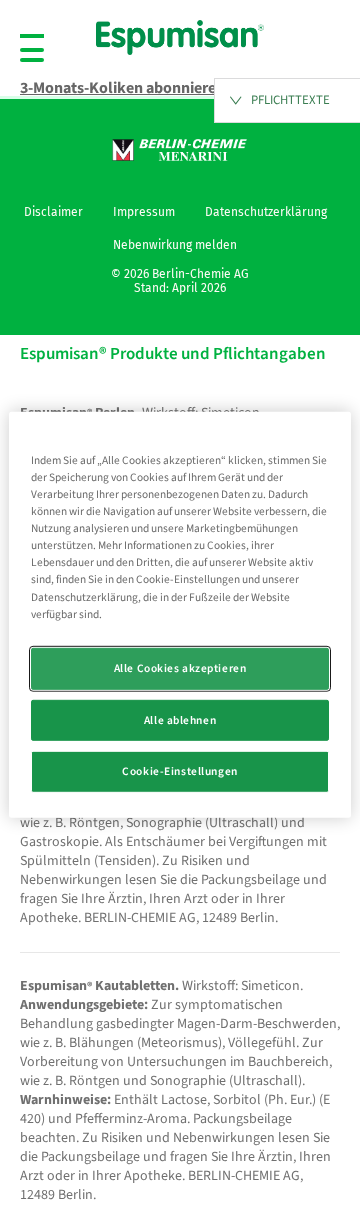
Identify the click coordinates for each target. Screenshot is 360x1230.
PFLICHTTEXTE (290, 100)
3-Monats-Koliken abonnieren (122, 88)
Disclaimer (53, 212)
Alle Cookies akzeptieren (180, 667)
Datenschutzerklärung (266, 212)
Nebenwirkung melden (175, 245)
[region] (180, 615)
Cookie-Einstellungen (179, 771)
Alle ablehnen (180, 719)
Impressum (144, 212)
